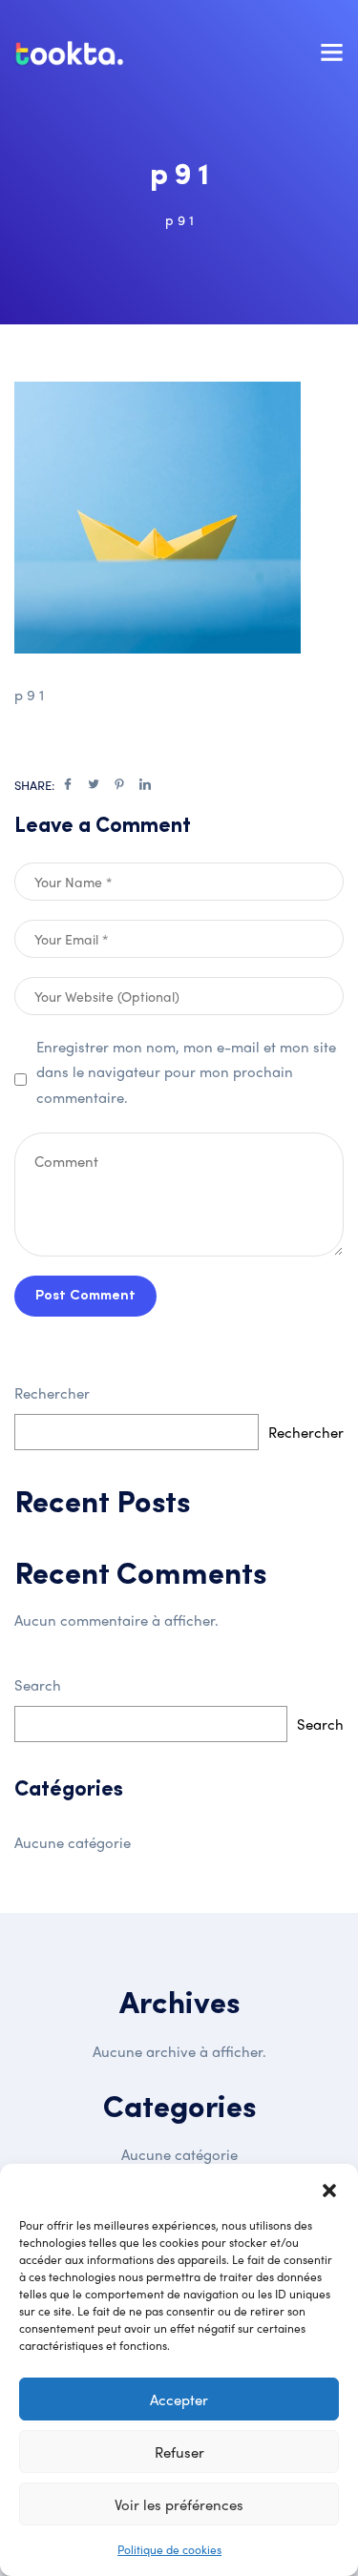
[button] (329, 2188)
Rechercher (52, 1393)
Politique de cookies (169, 2549)
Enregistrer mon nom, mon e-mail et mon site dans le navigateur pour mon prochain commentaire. (186, 1072)
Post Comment (85, 1296)
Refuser (179, 2452)
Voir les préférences (179, 2504)
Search (38, 1685)
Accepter (179, 2399)
